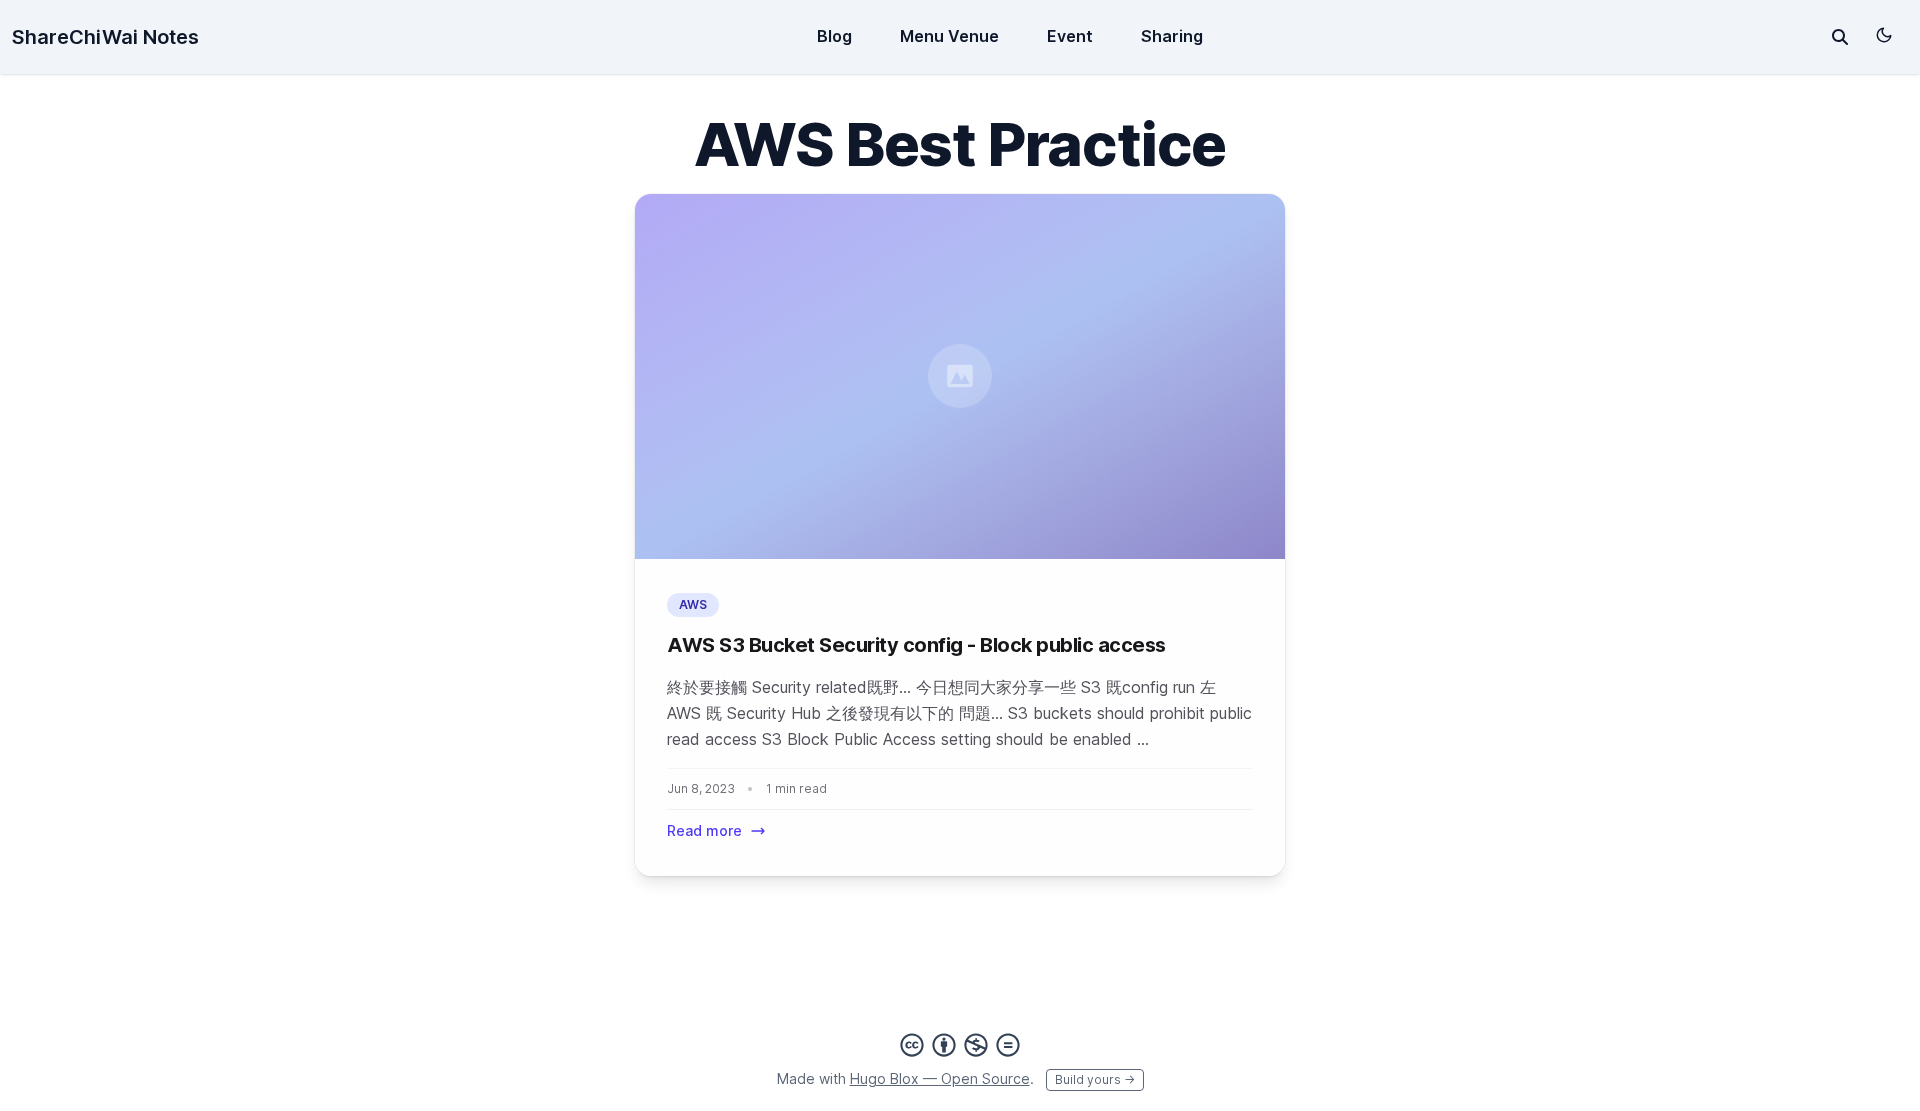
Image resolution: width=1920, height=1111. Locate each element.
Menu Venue (949, 36)
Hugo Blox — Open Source (940, 1078)
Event (1070, 36)
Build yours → (1095, 1079)
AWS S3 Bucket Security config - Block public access (916, 645)
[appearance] (1884, 35)
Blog (834, 36)
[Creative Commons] (960, 1045)
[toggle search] (1840, 37)
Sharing (1172, 36)
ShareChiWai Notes (105, 37)
